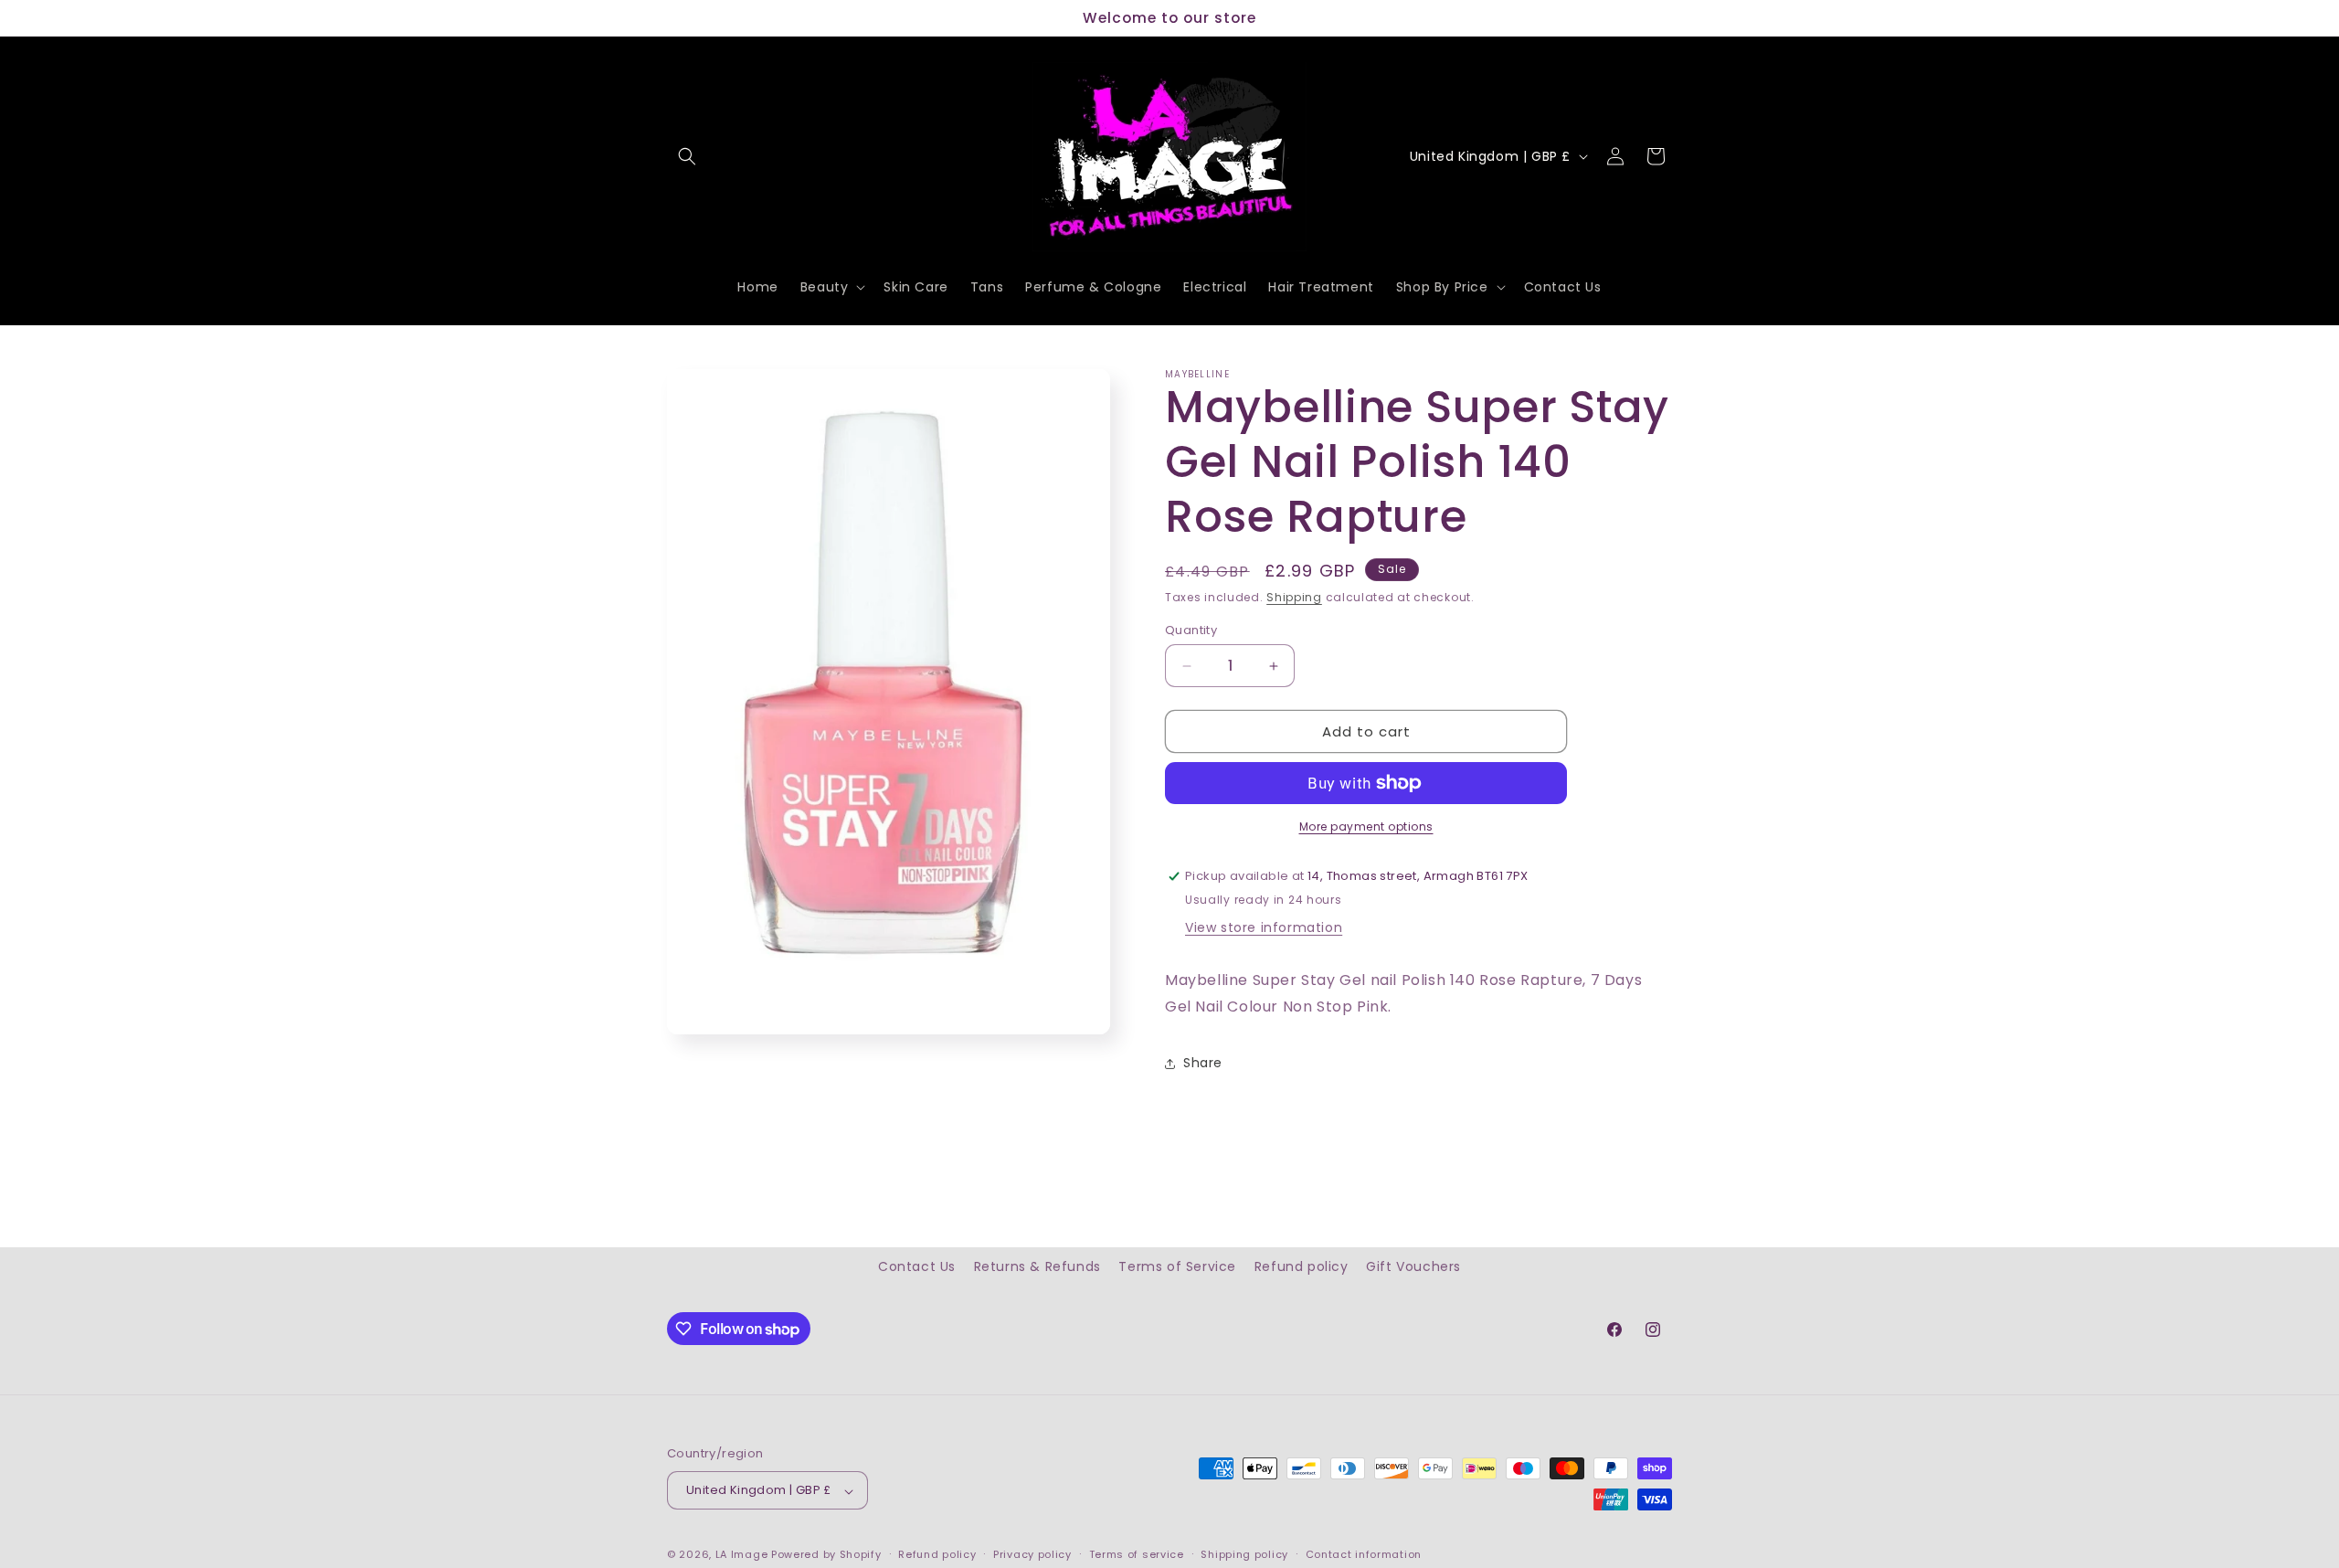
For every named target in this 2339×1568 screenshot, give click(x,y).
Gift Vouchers (1413, 1266)
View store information (1264, 927)
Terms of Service (1177, 1266)
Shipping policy (1244, 1554)
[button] (687, 156)
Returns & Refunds (1037, 1266)
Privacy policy (1032, 1554)
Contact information (1364, 1554)
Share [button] (1203, 1063)
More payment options (1366, 826)
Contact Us (917, 1266)
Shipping (1294, 597)
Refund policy (1302, 1266)
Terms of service (1137, 1554)
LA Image (742, 1555)
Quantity (1191, 630)
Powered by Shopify (826, 1555)
